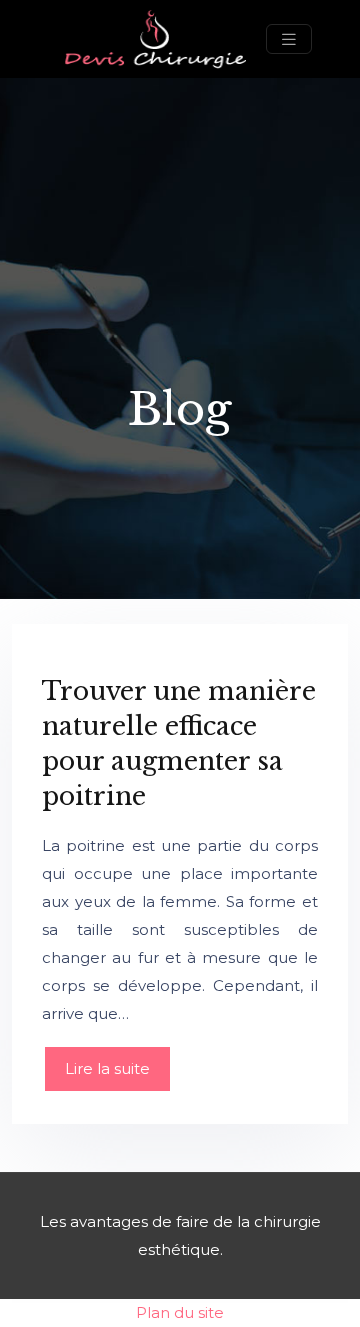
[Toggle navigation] (289, 39)
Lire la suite (107, 1068)
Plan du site (180, 1312)
